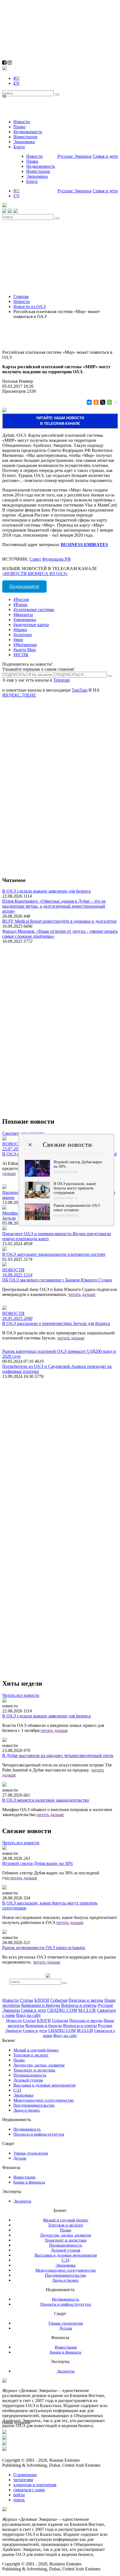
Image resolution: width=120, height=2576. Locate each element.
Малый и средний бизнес (36, 2050)
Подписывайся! (24, 586)
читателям (23, 2480)
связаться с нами (29, 2490)
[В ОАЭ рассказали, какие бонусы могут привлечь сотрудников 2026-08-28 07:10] (37, 1197)
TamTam (80, 690)
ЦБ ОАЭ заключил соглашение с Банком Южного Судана (57, 1280)
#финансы (23, 615)
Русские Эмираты (75, 156)
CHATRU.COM (62, 2010)
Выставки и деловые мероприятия (45, 2085)
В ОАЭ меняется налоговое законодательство (46, 1800)
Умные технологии (31, 2153)
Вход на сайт (28, 2015)
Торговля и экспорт (31, 2055)
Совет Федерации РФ (50, 559)
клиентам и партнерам (35, 2485)
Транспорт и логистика (34, 2070)
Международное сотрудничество (44, 2100)
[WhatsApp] (109, 402)
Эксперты (22, 2201)
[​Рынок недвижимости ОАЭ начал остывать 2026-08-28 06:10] (37, 1219)
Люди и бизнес (27, 2110)
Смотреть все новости (23, 1133)
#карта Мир (25, 650)
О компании (25, 2475)
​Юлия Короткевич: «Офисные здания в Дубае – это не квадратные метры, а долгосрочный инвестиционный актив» (54, 906)
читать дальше (82, 1294)
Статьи (27, 2000)
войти (19, 2495)
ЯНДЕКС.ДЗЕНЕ (19, 695)
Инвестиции (25, 137)
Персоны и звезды (86, 2000)
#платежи (23, 635)
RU (17, 78)
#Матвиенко (25, 645)
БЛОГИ (42, 2000)
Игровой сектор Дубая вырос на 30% (38, 1863)
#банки (20, 630)
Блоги (19, 147)
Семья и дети (105, 156)
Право (19, 127)
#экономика (25, 620)
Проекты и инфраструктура (39, 2134)
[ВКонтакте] (89, 402)
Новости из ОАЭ (30, 306)
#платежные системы (34, 610)
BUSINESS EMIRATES (84, 545)
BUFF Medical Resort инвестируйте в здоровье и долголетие (59, 921)
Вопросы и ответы (79, 2005)
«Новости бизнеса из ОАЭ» (35, 574)
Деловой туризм (28, 2080)
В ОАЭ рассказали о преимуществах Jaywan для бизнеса (56, 1323)
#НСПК (21, 655)
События (59, 2000)
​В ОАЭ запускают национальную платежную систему (54, 1254)
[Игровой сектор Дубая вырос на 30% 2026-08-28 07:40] (37, 1175)
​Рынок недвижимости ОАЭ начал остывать (44, 1948)
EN (16, 83)
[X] (102, 402)
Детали (20, 2158)
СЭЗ (17, 2090)
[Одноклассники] (96, 402)
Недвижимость (28, 132)
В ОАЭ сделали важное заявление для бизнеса (46, 891)
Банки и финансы (29, 2182)
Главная (21, 296)
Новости (22, 122)
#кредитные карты (31, 625)
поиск (19, 2500)
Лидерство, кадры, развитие (39, 2065)
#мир (18, 640)
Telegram (62, 680)
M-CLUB (87, 2010)
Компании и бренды (41, 2005)
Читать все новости (21, 1695)
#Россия (21, 599)
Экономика (24, 142)
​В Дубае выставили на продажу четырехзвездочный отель (58, 1755)
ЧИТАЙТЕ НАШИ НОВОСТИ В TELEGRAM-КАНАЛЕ (60, 421)
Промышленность (30, 2075)
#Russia (20, 604)
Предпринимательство (34, 2105)
